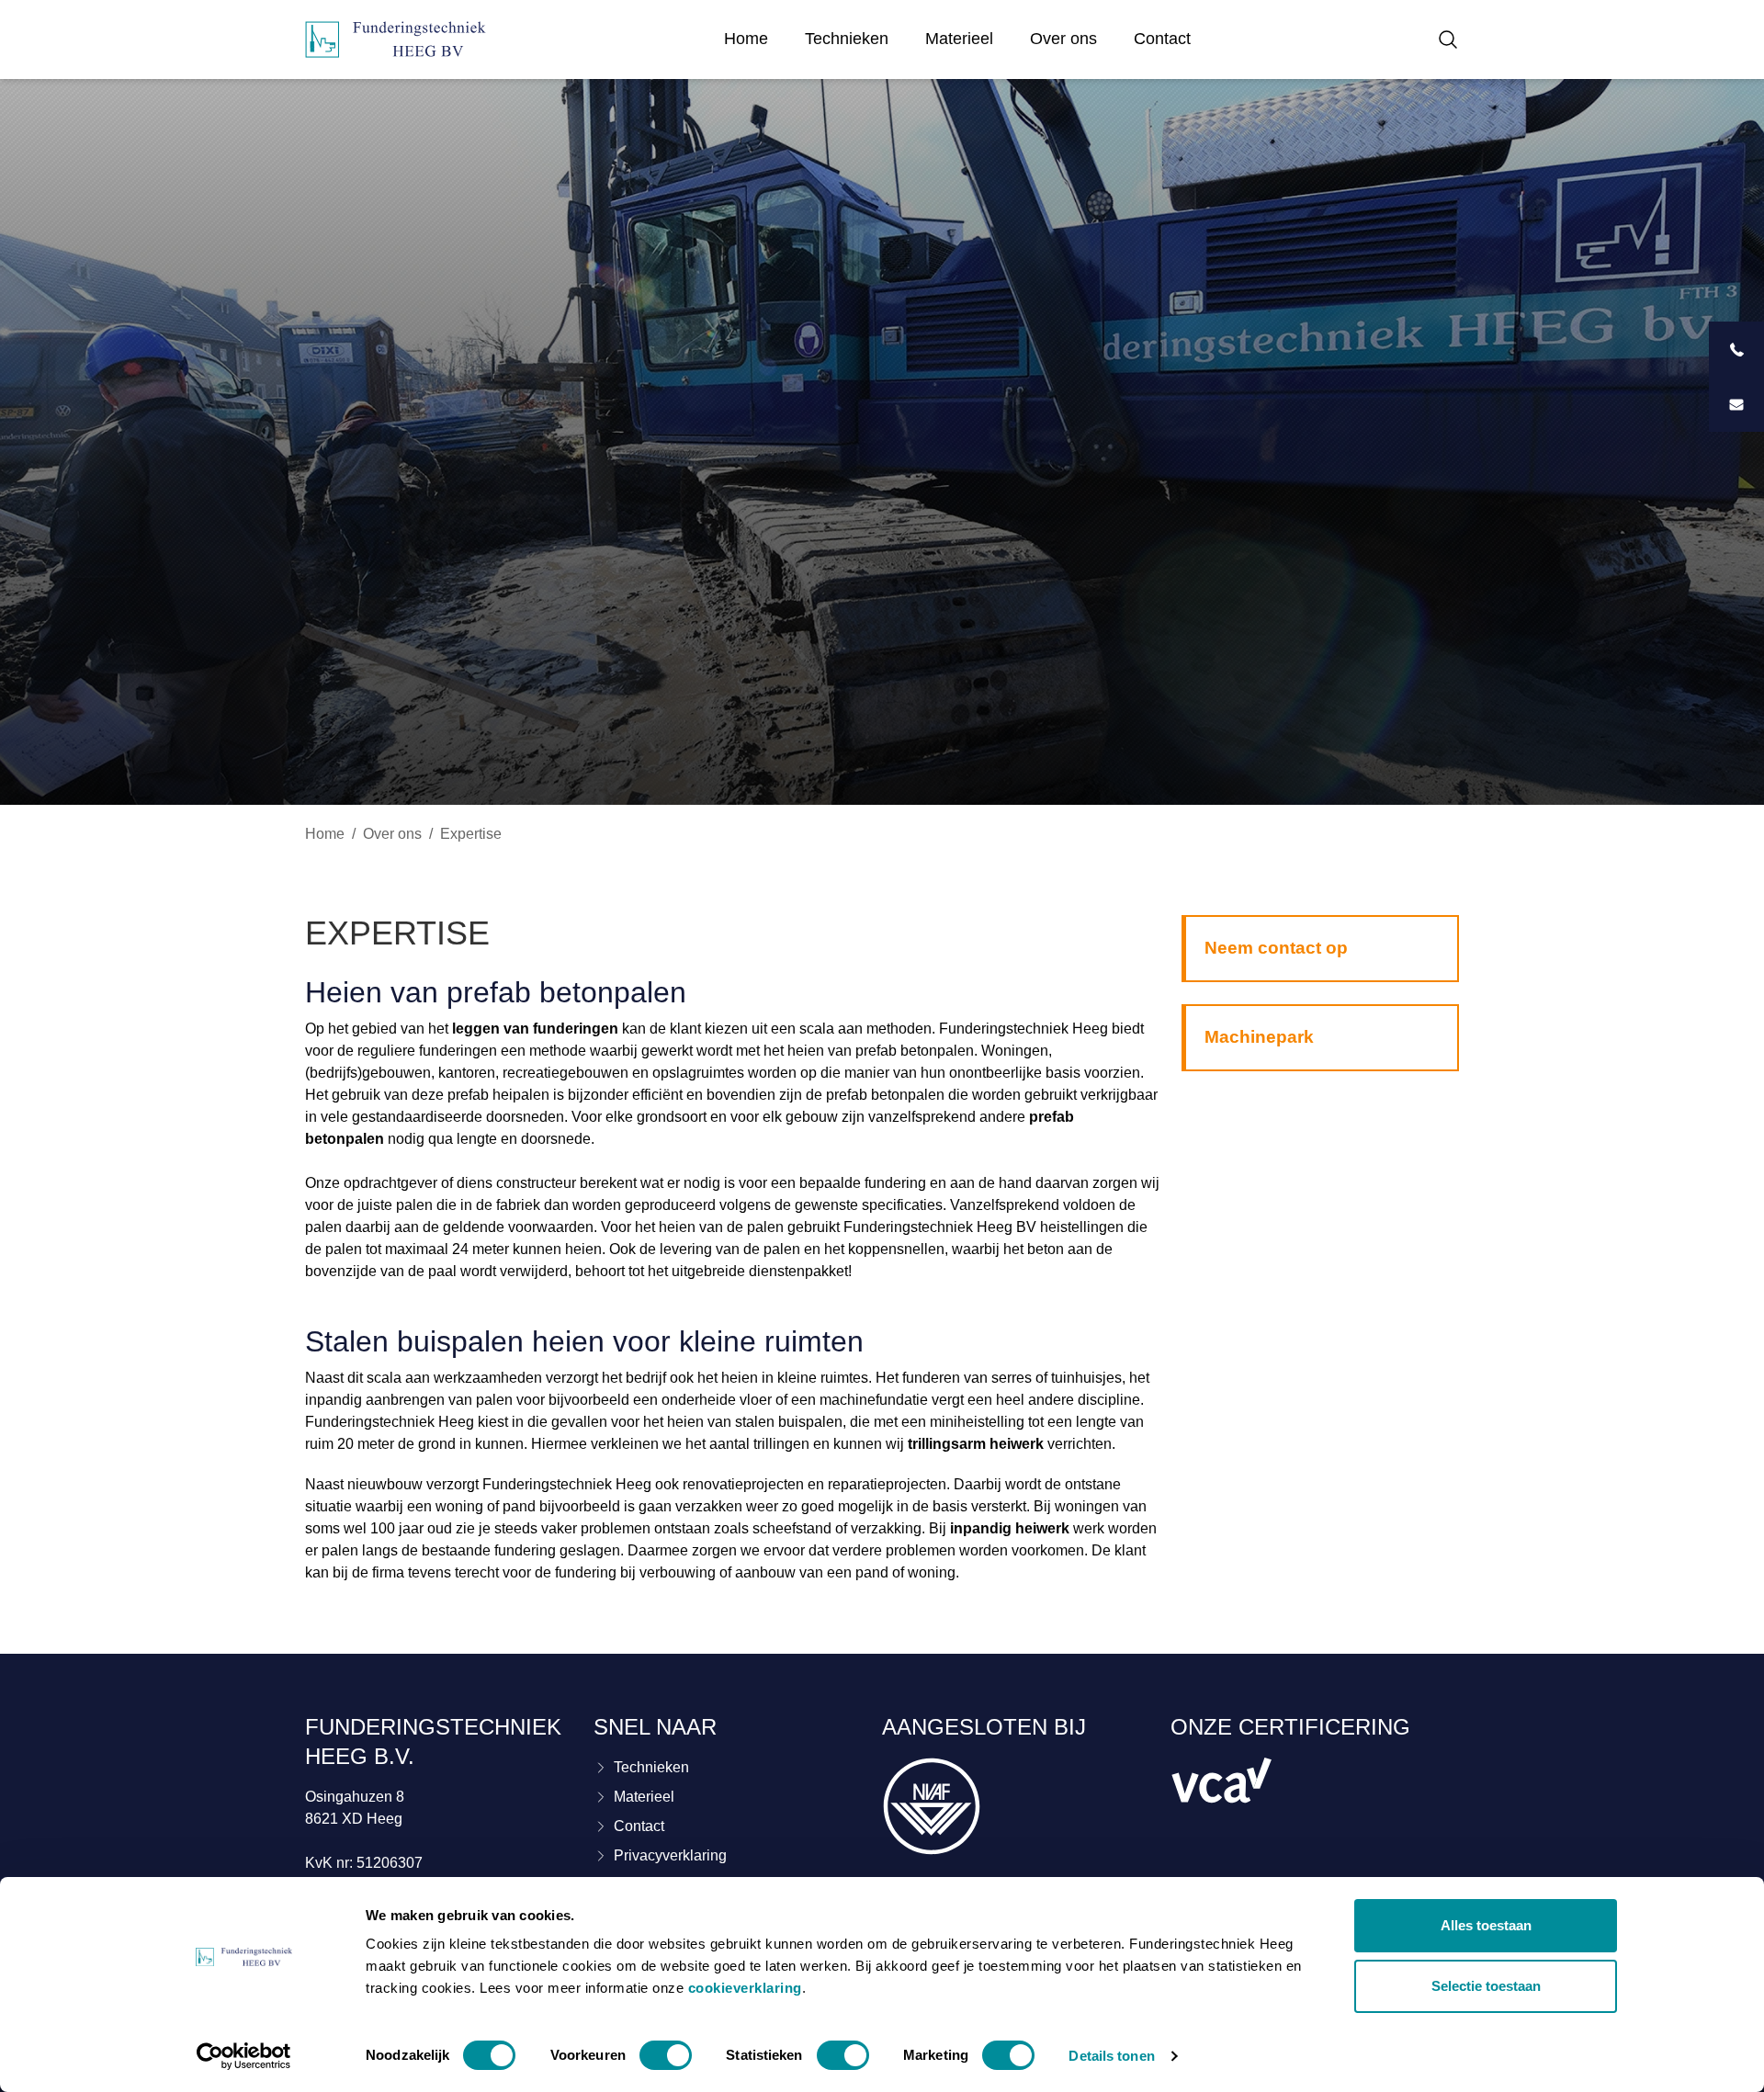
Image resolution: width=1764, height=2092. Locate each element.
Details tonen (1111, 2056)
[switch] (666, 2055)
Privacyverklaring (670, 1855)
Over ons (1063, 39)
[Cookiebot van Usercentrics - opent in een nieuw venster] (244, 2056)
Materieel (959, 39)
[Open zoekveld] (1443, 40)
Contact (1162, 39)
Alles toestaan (1486, 1925)
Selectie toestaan (1486, 1986)
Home (746, 39)
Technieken (847, 39)
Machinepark (1259, 1037)
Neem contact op (1276, 948)
